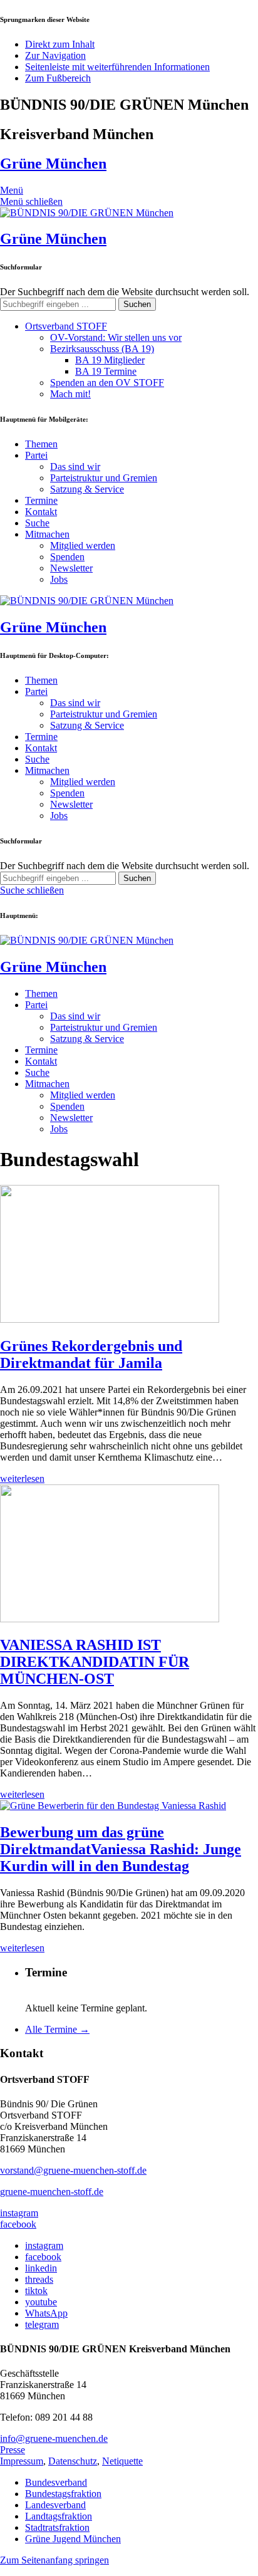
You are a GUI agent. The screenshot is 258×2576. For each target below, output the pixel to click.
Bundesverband (56, 2482)
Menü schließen (31, 201)
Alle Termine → (57, 2029)
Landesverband (55, 2505)
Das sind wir (75, 467)
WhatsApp (46, 2313)
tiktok (36, 2291)
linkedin (41, 2268)
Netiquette (122, 2461)
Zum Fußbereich (58, 78)
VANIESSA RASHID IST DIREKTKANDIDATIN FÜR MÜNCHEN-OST (95, 1662)
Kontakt (41, 512)
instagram (19, 2213)
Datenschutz (73, 2461)
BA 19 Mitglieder (110, 360)
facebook (18, 2224)
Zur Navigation (55, 55)
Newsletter (71, 568)
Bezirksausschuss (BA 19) (102, 349)
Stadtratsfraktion (57, 2527)
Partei (36, 455)
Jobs (59, 579)
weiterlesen (22, 1478)
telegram (42, 2324)
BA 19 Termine (106, 371)
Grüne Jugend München (73, 2539)
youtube (41, 2302)
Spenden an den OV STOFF (107, 383)
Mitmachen (47, 534)
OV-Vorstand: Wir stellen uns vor (116, 337)
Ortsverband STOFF (66, 326)
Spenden (67, 557)
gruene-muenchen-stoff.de (52, 2192)
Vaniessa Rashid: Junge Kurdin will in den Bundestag (121, 1849)
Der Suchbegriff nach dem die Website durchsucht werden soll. (125, 292)
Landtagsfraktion (59, 2516)
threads (39, 2279)
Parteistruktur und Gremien (104, 478)
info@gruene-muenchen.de (54, 2438)
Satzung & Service (87, 489)
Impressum (22, 2461)
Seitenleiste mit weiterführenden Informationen (117, 67)
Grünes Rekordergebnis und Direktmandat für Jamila (91, 1354)
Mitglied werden (83, 545)
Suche (37, 523)
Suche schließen (32, 890)
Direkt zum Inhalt (60, 44)
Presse (13, 2450)
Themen (41, 444)
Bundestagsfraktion (63, 2494)
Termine (41, 500)
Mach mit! (70, 394)
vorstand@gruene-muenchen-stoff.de (73, 2170)
